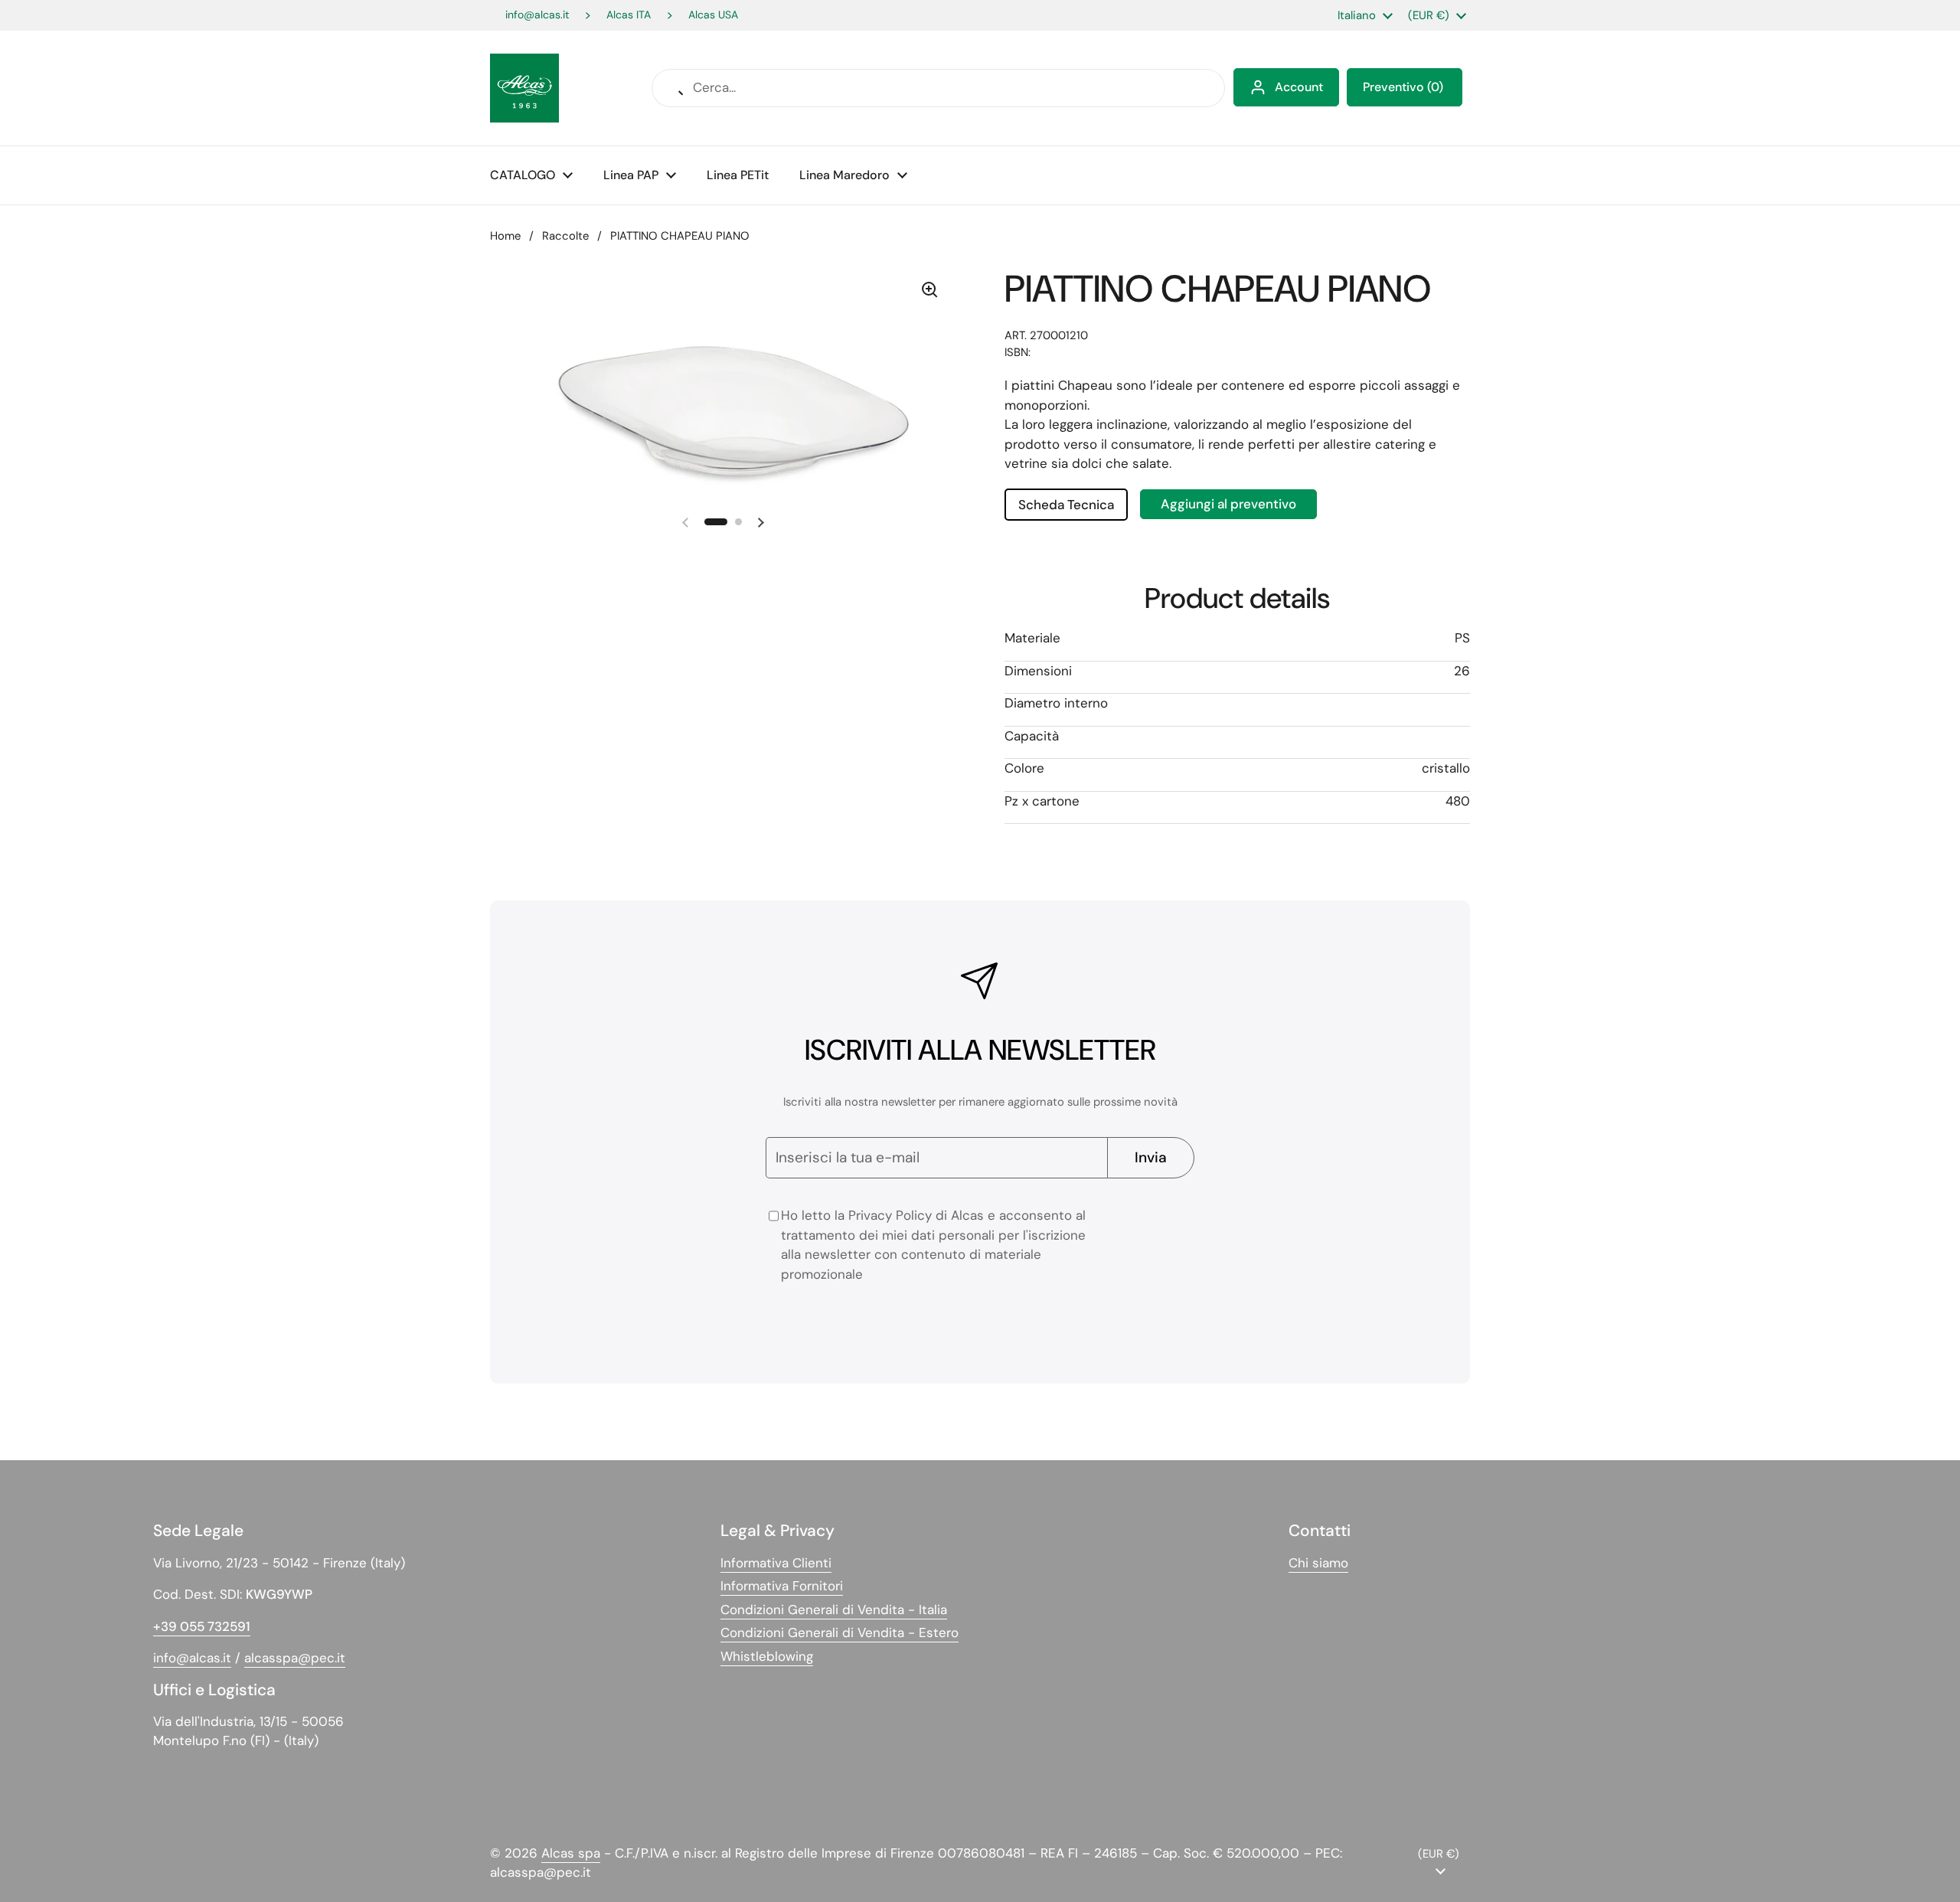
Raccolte (565, 236)
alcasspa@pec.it (295, 1658)
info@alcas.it (537, 15)
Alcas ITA (629, 15)
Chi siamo (1318, 1563)
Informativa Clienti (776, 1563)
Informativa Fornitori (782, 1586)
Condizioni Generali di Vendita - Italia (834, 1610)
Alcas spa (571, 1853)
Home (505, 236)
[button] (1405, 87)
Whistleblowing (767, 1656)
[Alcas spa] (524, 88)
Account (1299, 87)
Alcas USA (713, 15)
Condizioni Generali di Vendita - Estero (840, 1632)
